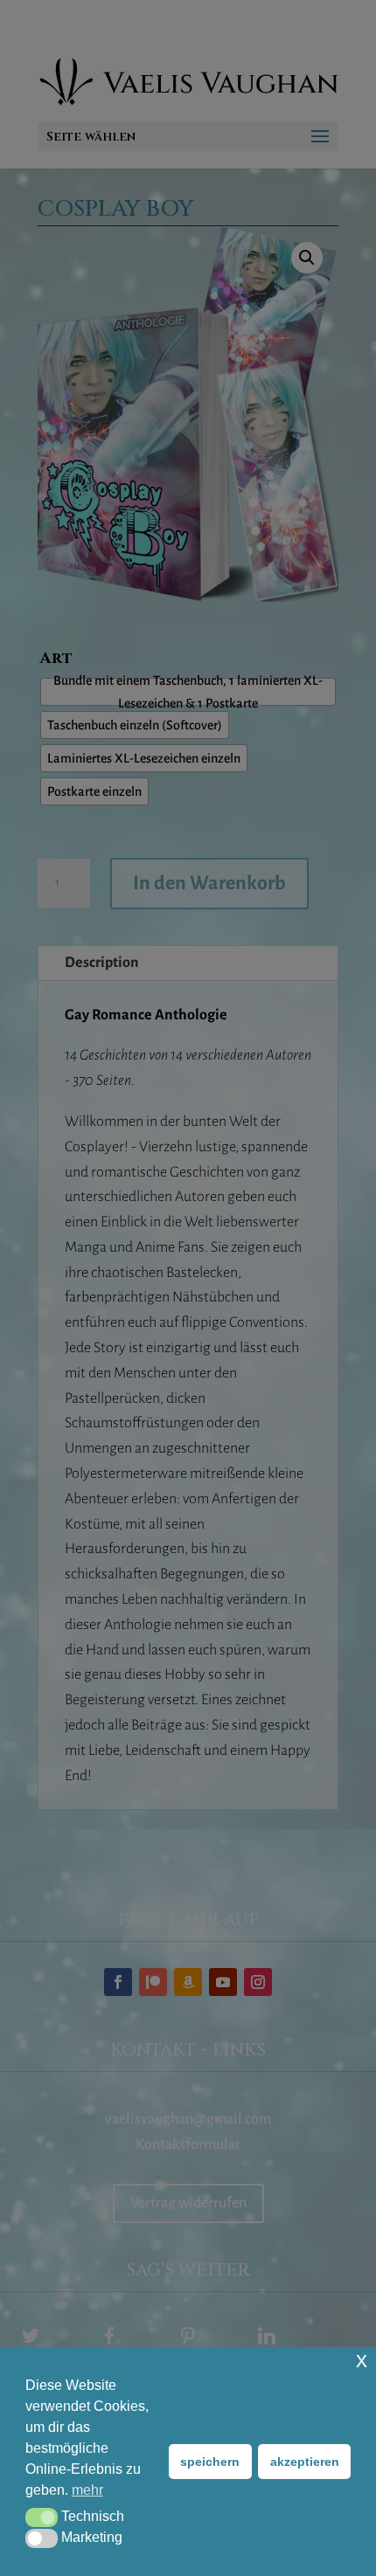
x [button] (362, 2360)
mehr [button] (87, 2490)
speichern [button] (210, 2462)
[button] (42, 2517)
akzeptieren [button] (305, 2462)
